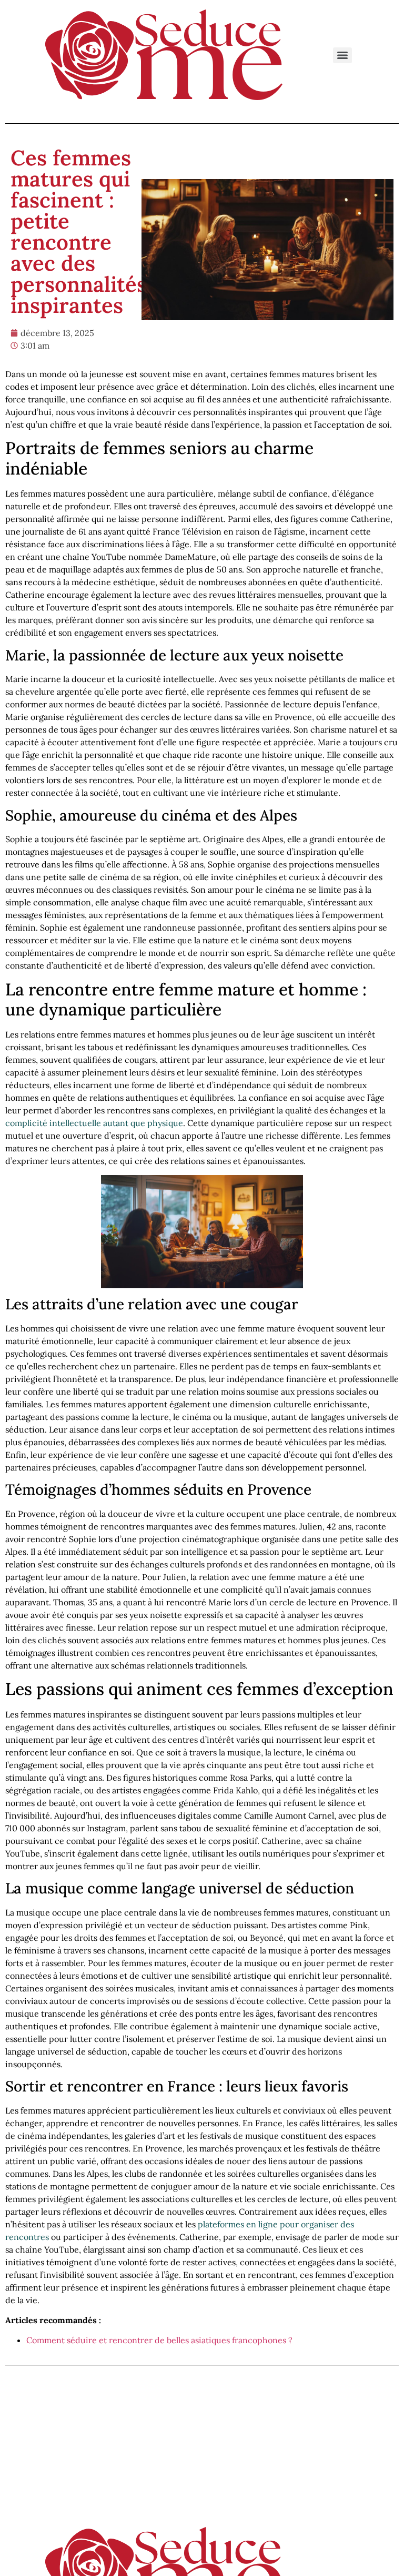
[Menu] (342, 55)
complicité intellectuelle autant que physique (94, 1123)
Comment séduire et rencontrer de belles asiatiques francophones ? (159, 2340)
